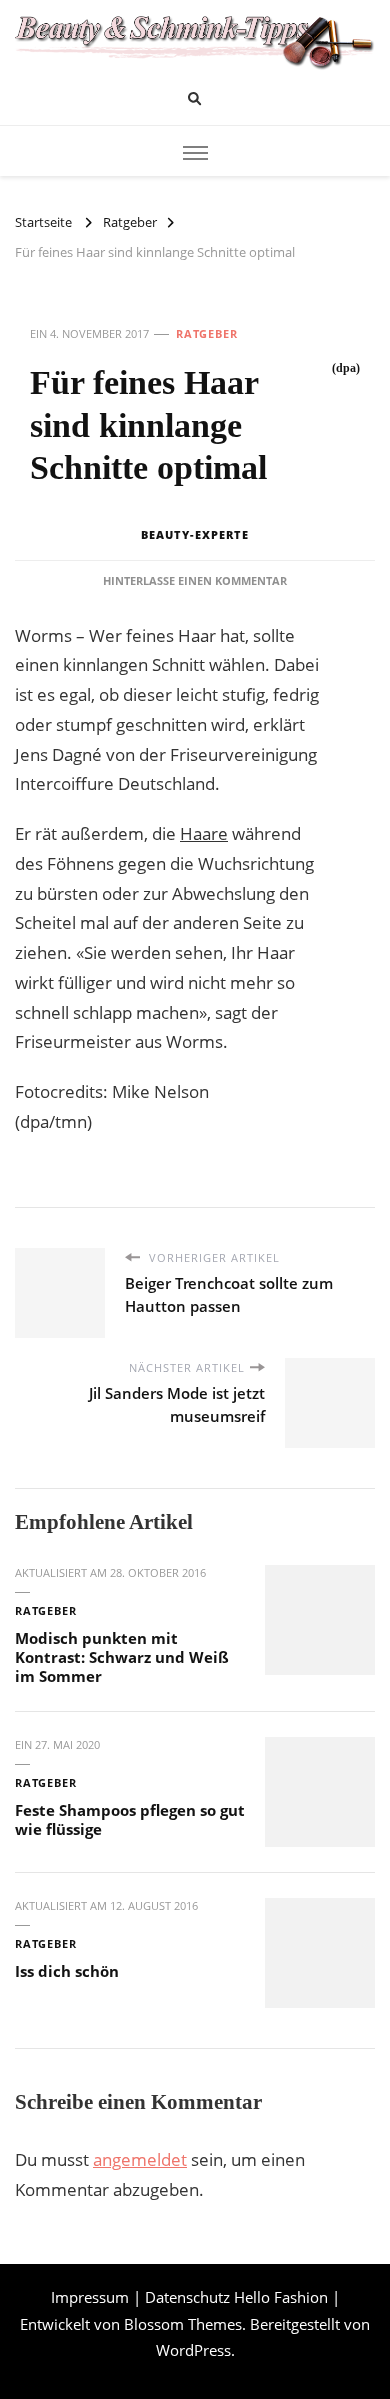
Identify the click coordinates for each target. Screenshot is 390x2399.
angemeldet (140, 2159)
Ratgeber (207, 333)
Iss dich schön (67, 1971)
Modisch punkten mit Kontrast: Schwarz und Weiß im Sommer (122, 1656)
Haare (204, 833)
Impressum (90, 2297)
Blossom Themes (183, 2324)
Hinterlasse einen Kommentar (195, 580)
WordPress (193, 2350)
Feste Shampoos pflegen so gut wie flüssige (130, 1819)
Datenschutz (187, 2297)
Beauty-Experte (195, 534)
